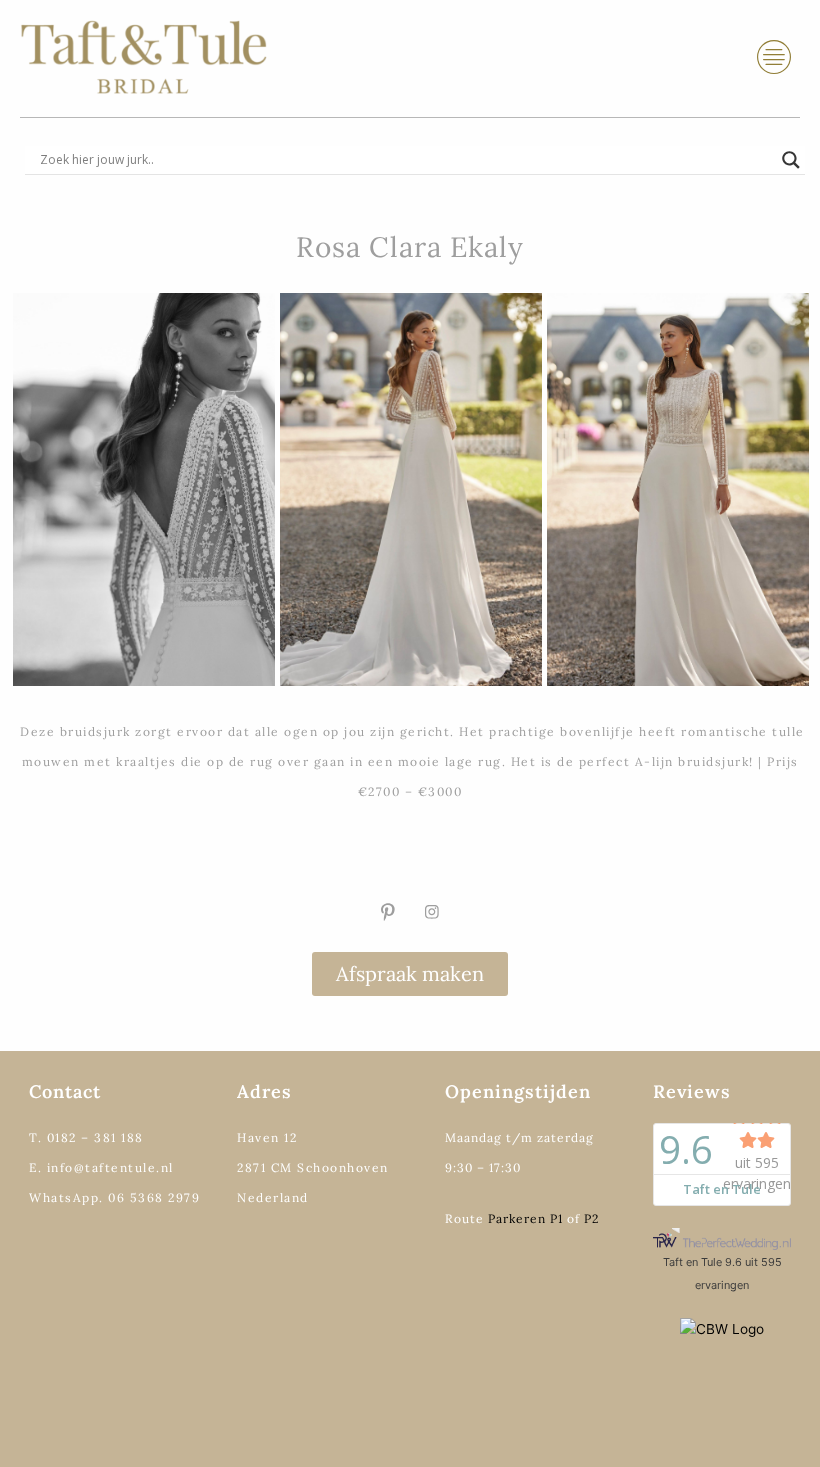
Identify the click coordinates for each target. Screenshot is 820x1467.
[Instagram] (432, 912)
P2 (591, 1218)
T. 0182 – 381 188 (86, 1137)
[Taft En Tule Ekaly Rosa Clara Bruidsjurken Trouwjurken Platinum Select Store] (678, 489)
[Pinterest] (388, 912)
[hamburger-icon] (774, 57)
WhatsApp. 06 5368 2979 (114, 1197)
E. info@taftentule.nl (101, 1167)
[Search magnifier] (791, 160)
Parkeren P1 (525, 1218)
